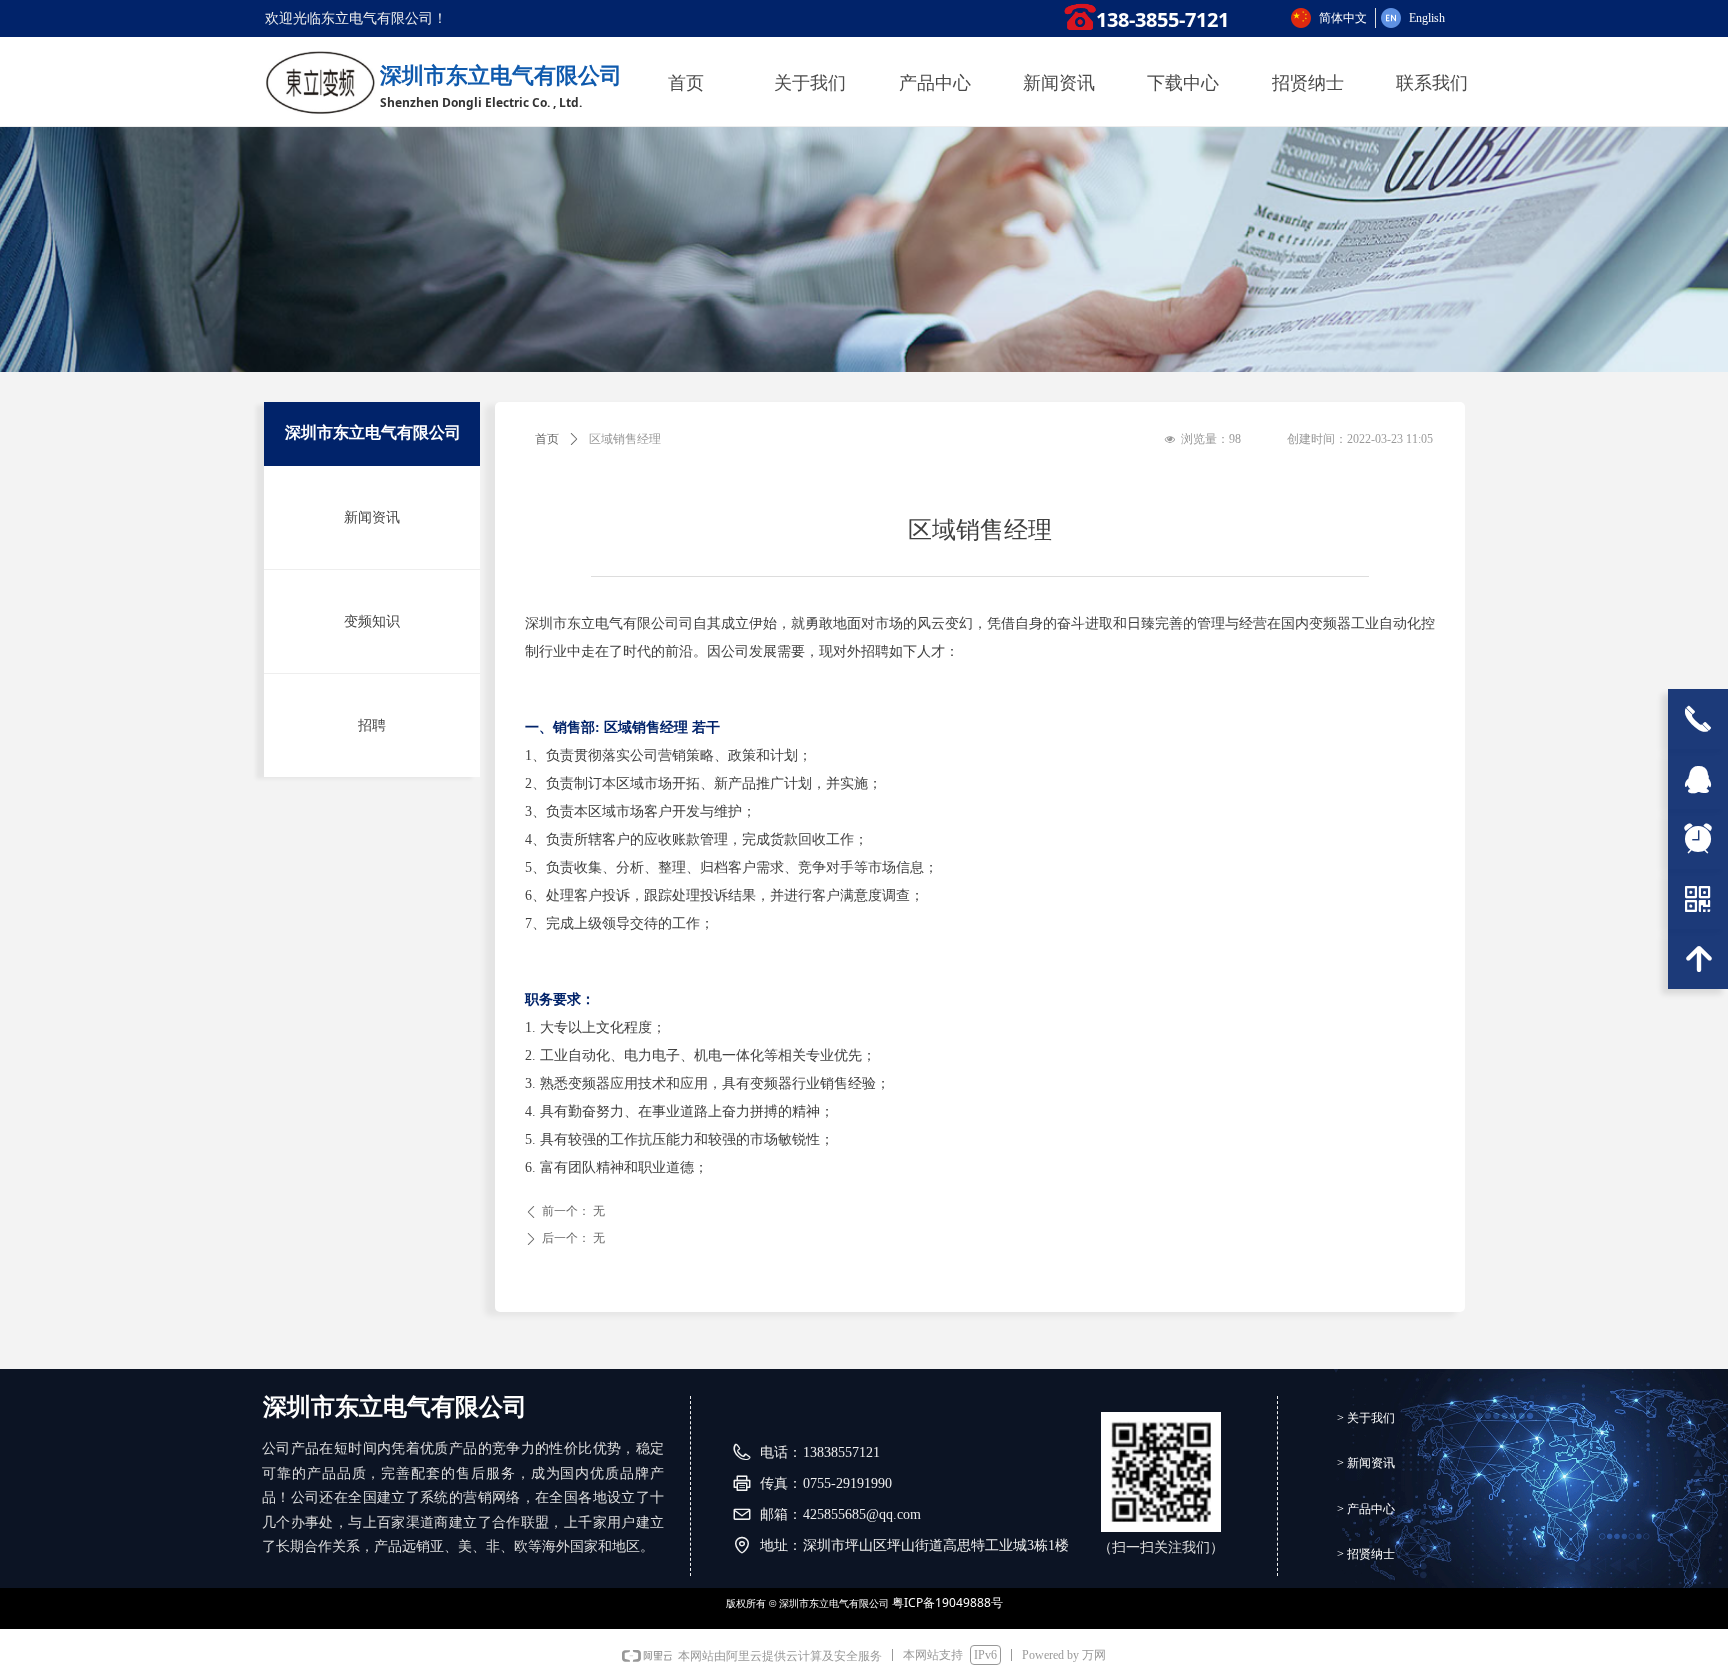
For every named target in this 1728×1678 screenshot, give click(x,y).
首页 (547, 439)
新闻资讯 (372, 517)
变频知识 (372, 621)
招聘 (372, 725)
